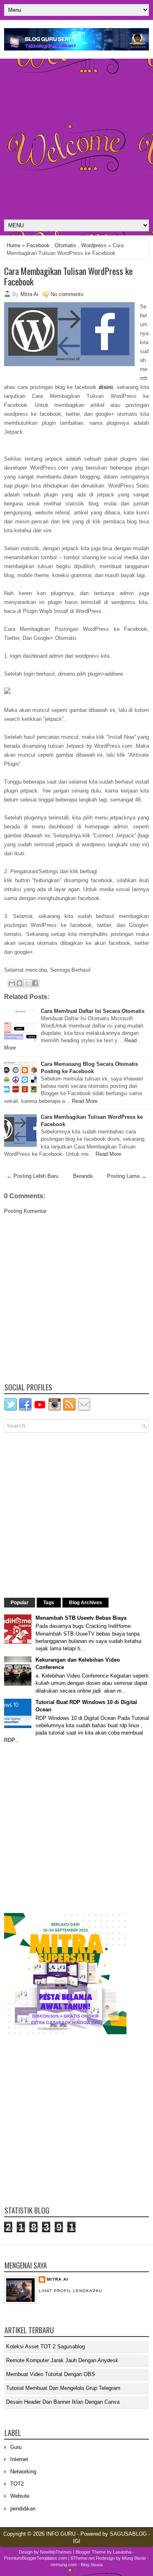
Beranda (83, 1176)
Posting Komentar (25, 1211)
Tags (49, 1603)
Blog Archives (85, 1603)
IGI (77, 2541)
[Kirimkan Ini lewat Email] (12, 983)
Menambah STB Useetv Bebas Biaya (81, 1618)
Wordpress (94, 245)
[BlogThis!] (20, 983)
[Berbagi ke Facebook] (35, 983)
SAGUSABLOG (128, 2534)
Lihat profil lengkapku (71, 2291)
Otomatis (65, 245)
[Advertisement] (76, 139)
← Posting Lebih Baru (32, 1176)
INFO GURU (61, 2534)
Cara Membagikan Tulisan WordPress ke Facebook (68, 276)
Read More (85, 1101)
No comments (67, 294)
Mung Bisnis (134, 2558)
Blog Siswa (92, 2565)
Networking (23, 2472)
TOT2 (17, 2484)
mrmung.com (64, 2565)
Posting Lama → (127, 1176)
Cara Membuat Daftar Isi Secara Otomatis (93, 1011)
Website (20, 2496)
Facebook (38, 245)
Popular (20, 1603)
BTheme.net (83, 2558)
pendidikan (23, 2509)
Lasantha (122, 2552)
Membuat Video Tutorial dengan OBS (51, 2374)
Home (13, 245)
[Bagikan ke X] (27, 983)
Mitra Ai (58, 2279)
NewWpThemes (56, 2552)
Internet (19, 2459)
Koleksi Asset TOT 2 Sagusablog (45, 2347)
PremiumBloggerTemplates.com (35, 2558)
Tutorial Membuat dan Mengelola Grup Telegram (63, 2388)
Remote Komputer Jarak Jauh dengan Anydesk (62, 2360)
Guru (16, 2447)
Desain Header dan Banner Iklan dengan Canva (63, 2402)
